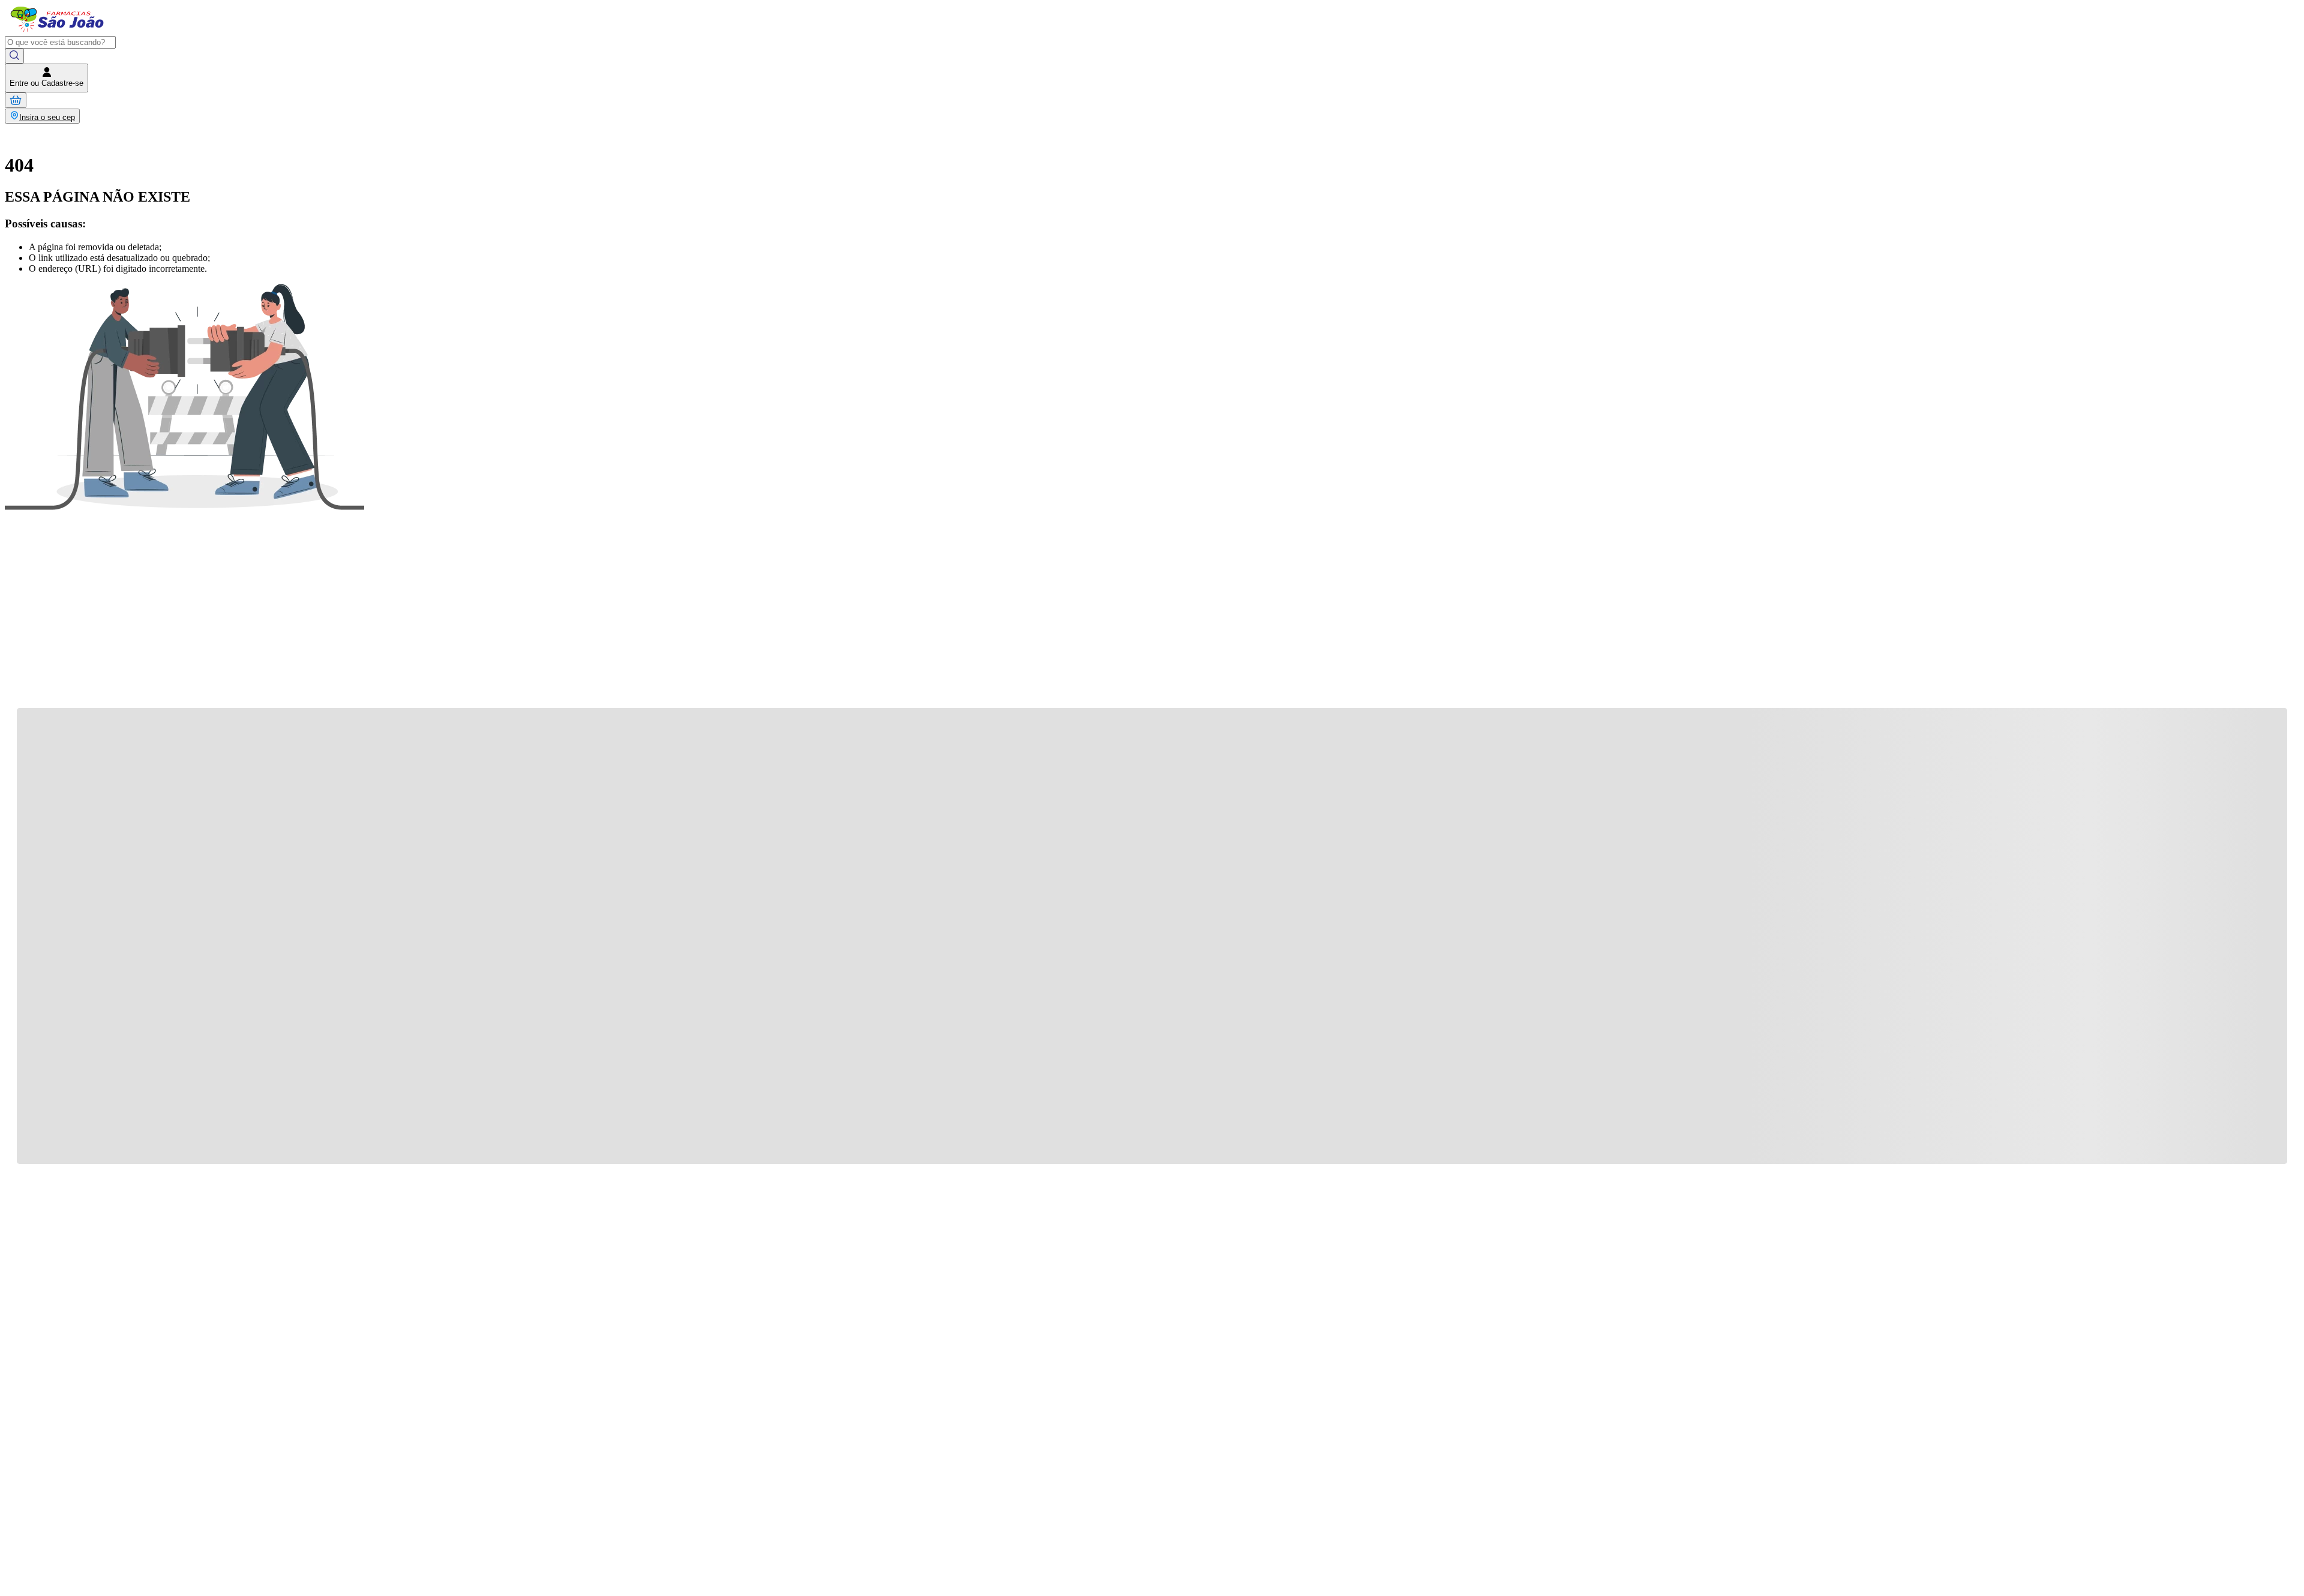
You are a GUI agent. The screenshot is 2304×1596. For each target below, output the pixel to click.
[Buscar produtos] (14, 56)
